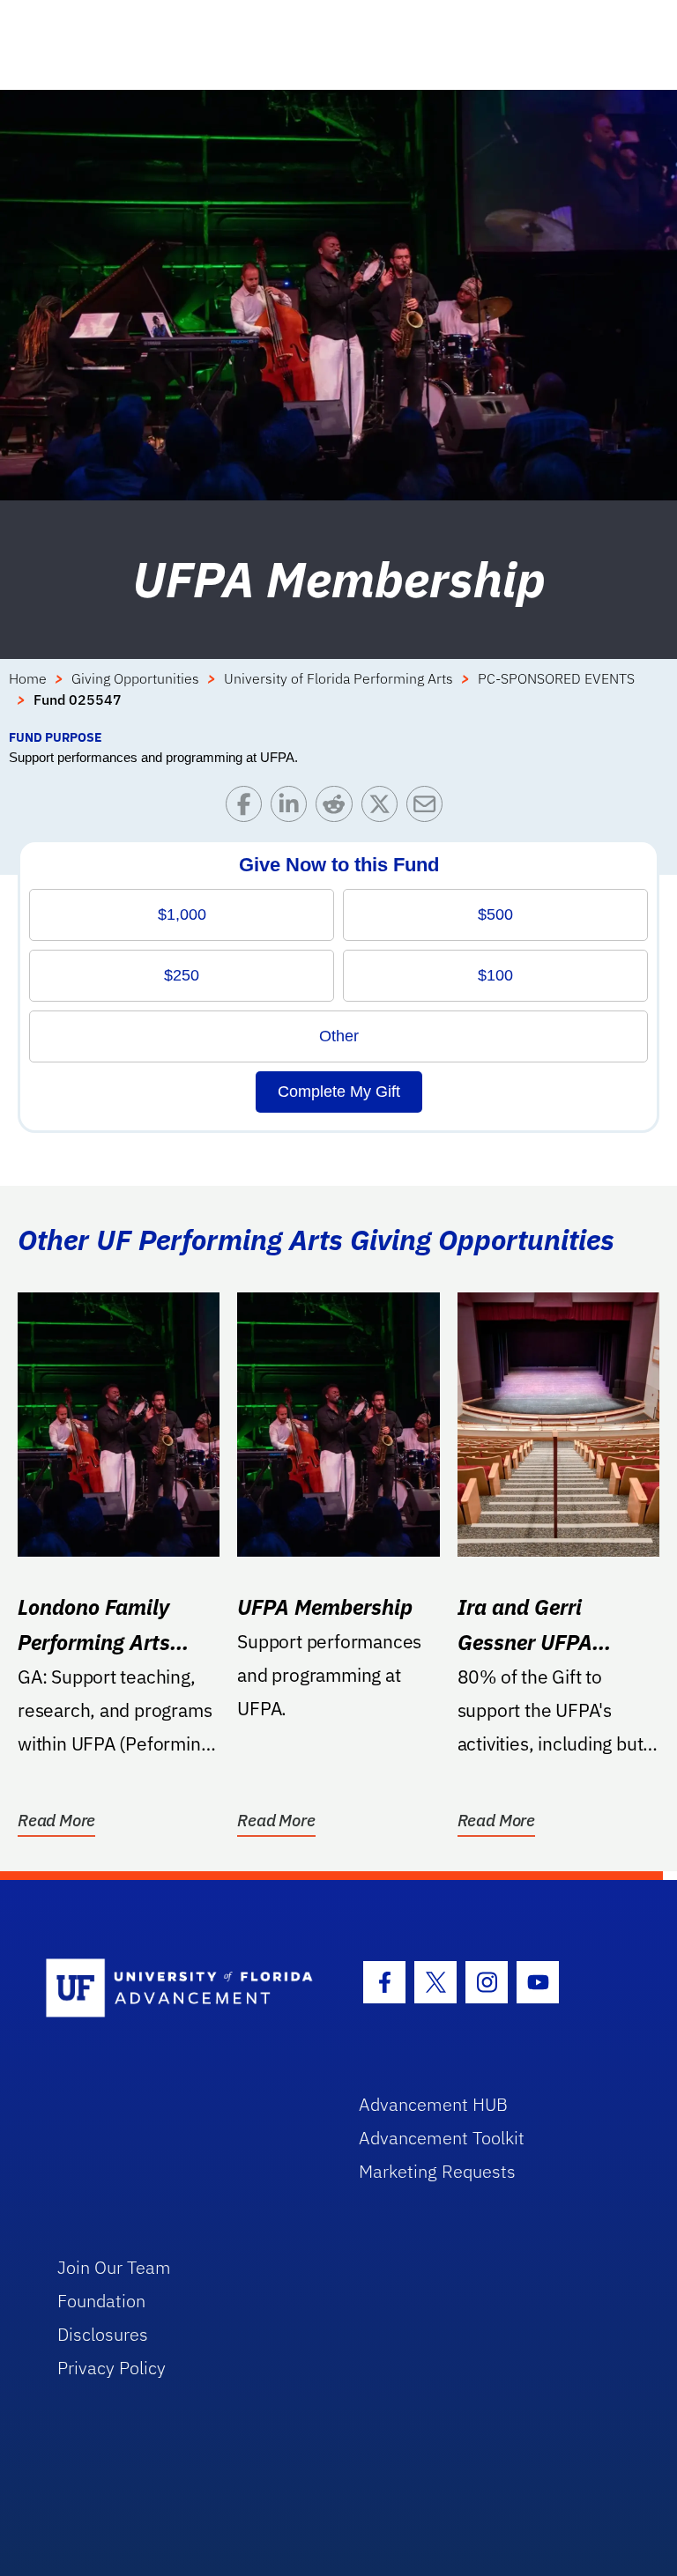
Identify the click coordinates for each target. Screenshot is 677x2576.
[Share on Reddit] (338, 808)
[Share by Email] (429, 808)
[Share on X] (384, 808)
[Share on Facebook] (248, 808)
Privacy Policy (112, 2368)
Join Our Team (114, 2267)
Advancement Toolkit (442, 2138)
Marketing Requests (437, 2171)
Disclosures (103, 2334)
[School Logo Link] (182, 1989)
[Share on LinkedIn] (293, 808)
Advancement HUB (433, 2104)
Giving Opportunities (135, 678)
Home (28, 678)
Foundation (101, 2301)
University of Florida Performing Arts (338, 678)
